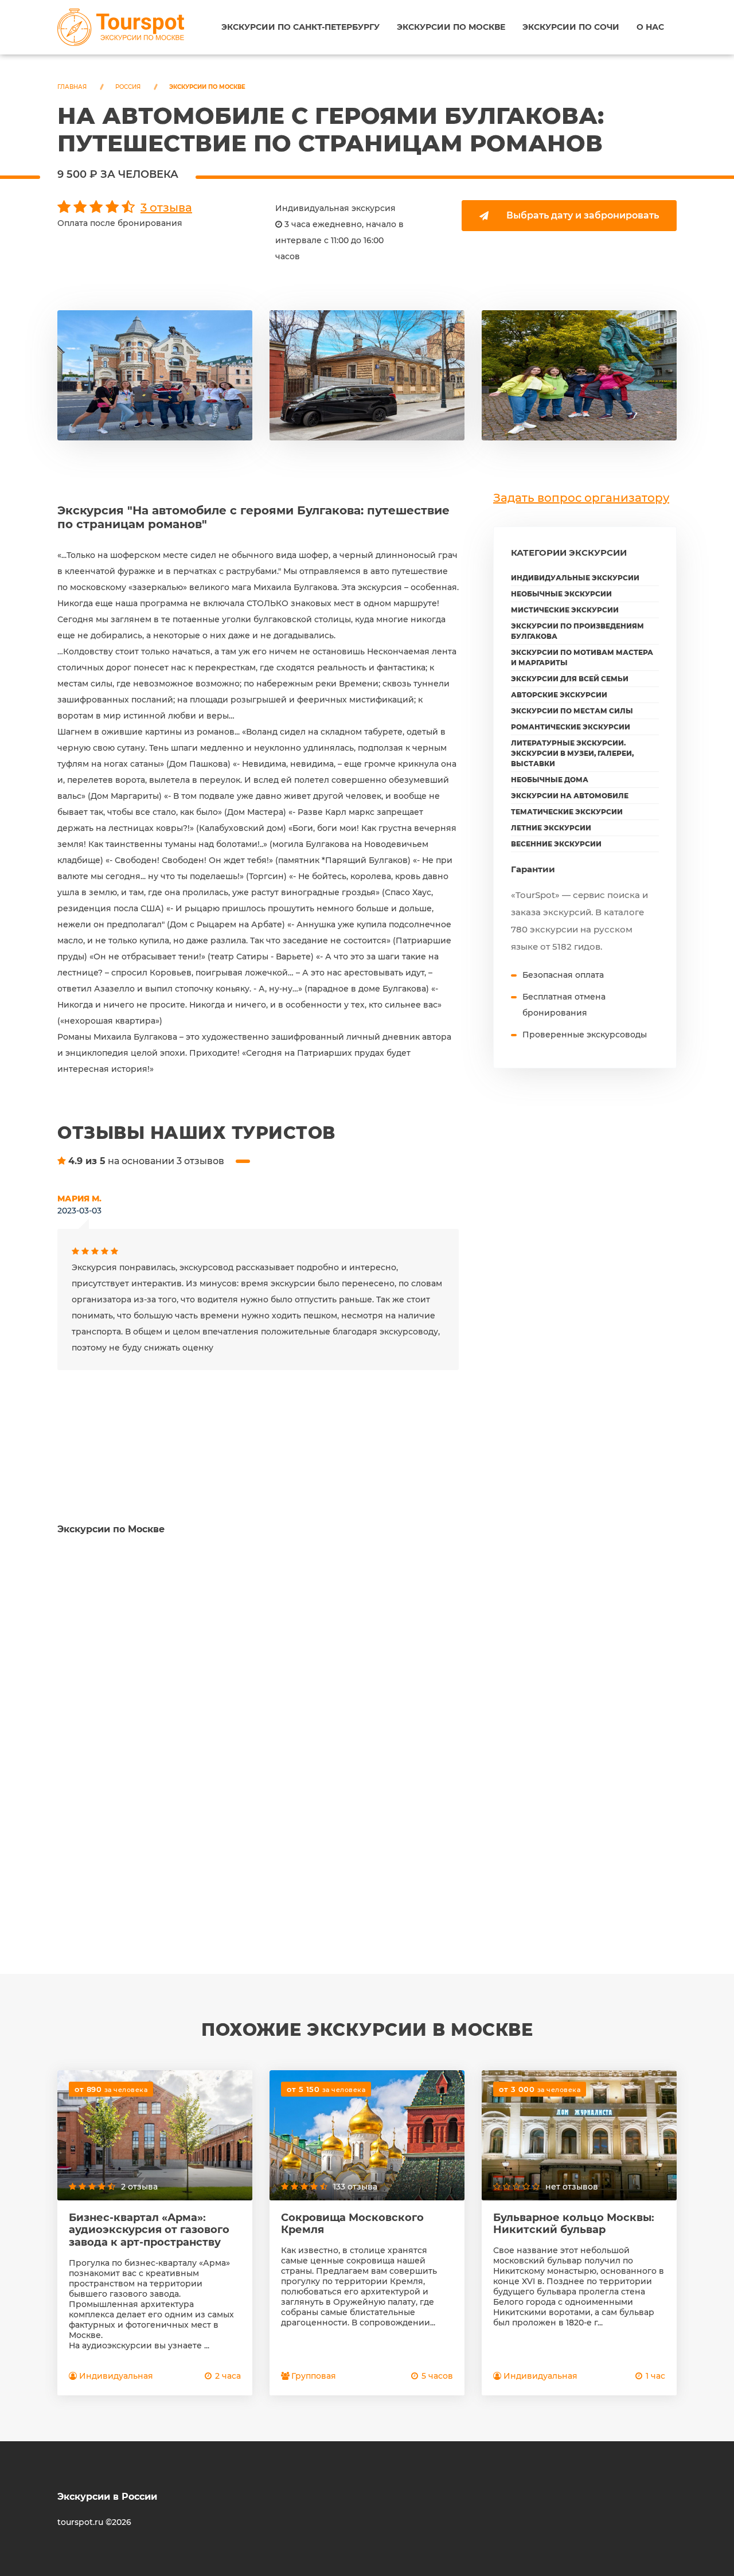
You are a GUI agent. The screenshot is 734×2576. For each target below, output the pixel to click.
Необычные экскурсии (561, 594)
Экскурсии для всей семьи (570, 679)
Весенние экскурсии (556, 844)
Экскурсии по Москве (451, 27)
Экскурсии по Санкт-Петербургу (300, 27)
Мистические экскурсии (565, 610)
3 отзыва (166, 208)
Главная (72, 87)
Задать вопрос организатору (581, 498)
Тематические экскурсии (567, 812)
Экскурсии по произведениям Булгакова (577, 631)
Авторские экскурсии (559, 695)
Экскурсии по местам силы (572, 711)
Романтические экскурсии (571, 727)
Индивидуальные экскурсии (575, 578)
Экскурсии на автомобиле (570, 796)
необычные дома (550, 780)
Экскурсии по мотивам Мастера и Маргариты (582, 657)
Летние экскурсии (551, 828)
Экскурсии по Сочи (571, 27)
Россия (128, 87)
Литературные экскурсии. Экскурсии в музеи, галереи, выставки (572, 753)
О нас (650, 27)
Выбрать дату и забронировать (583, 215)
